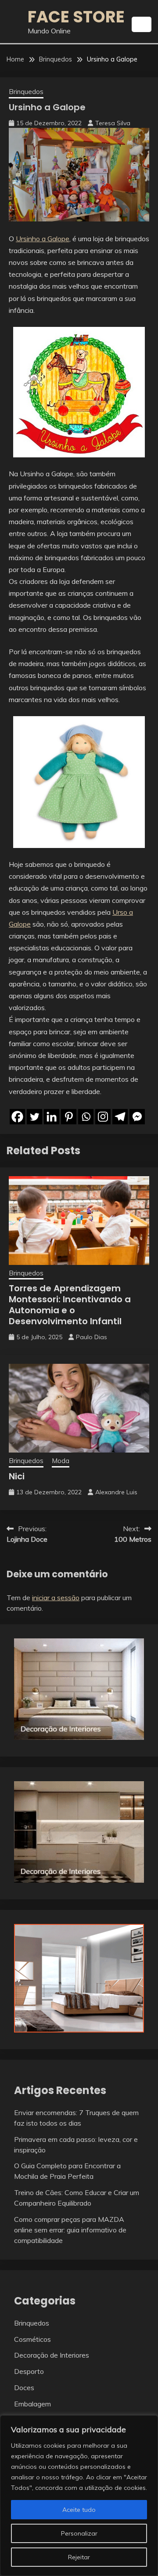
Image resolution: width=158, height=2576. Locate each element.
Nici (17, 1476)
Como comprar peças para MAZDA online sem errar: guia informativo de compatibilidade (70, 2230)
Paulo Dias (92, 1337)
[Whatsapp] (86, 1117)
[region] (79, 2496)
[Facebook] (17, 1117)
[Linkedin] (52, 1117)
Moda (61, 1461)
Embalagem (32, 2404)
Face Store (76, 17)
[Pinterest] (69, 1117)
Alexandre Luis (116, 1492)
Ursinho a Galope (43, 239)
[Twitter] (34, 1117)
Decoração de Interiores (52, 2355)
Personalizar (79, 2533)
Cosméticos (32, 2339)
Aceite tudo (79, 2510)
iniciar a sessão (56, 1598)
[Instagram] (103, 1117)
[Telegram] (120, 1117)
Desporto (29, 2371)
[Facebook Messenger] (137, 1117)
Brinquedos (26, 92)
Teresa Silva (113, 123)
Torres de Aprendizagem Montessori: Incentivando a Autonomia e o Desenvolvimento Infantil (70, 1305)
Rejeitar (79, 2557)
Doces (24, 2388)
